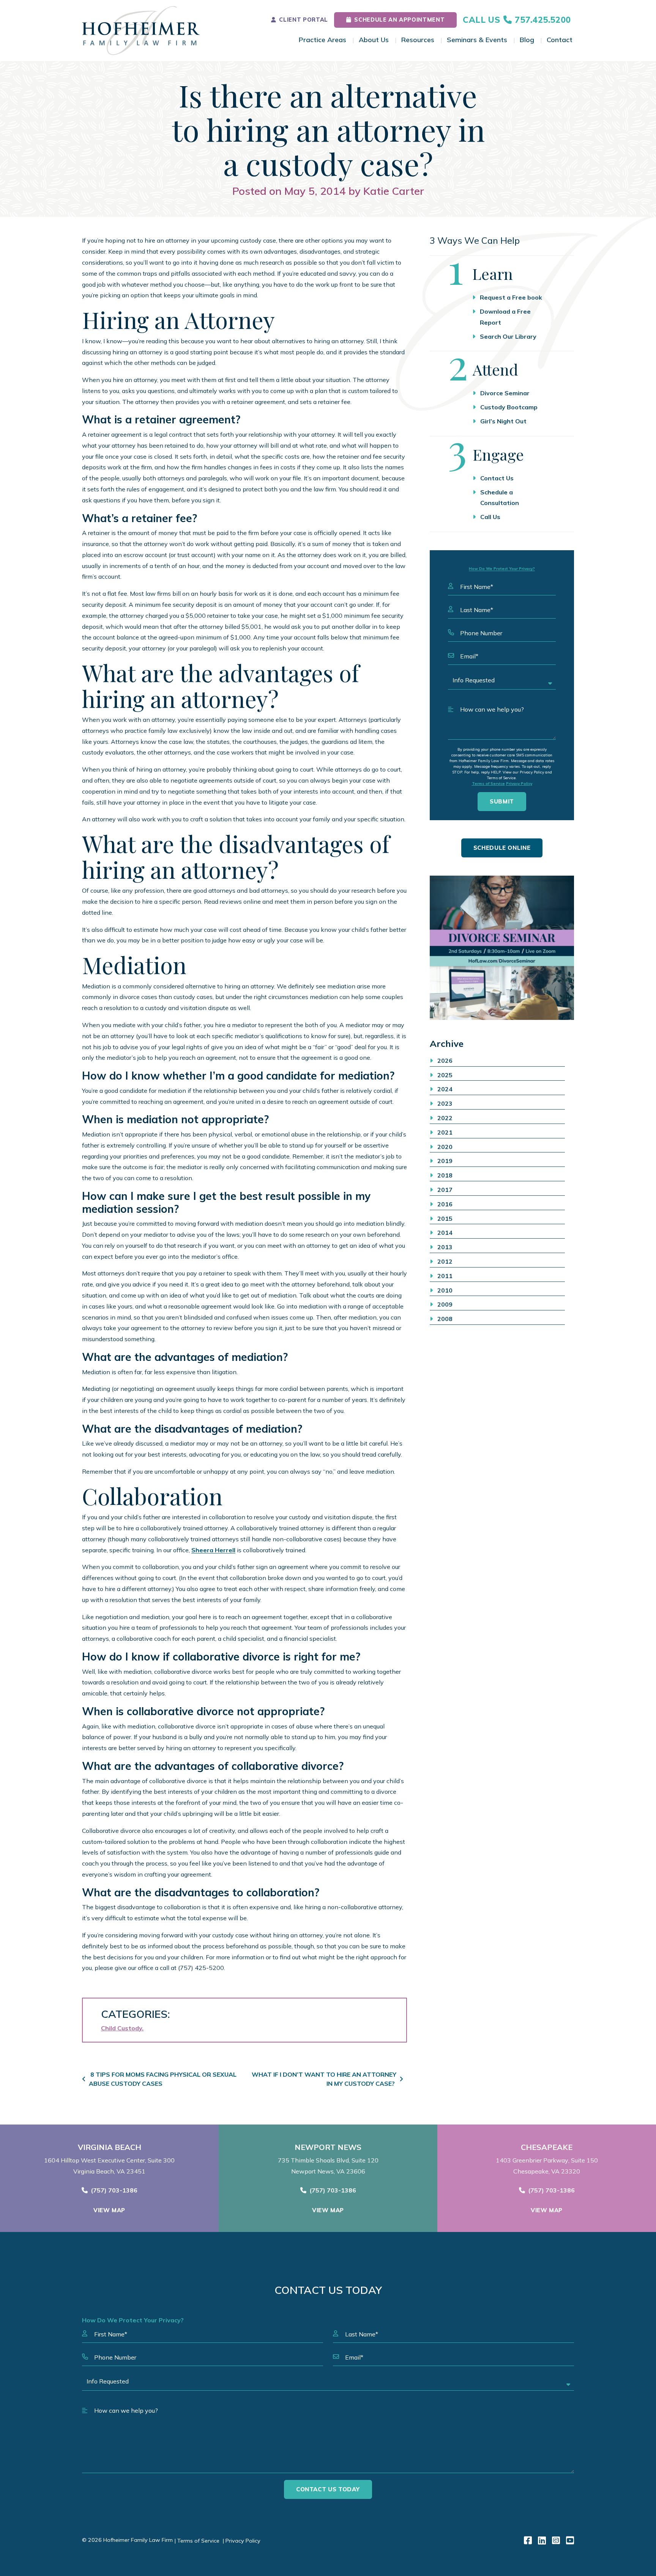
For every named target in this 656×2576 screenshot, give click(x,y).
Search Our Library (508, 336)
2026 (445, 1061)
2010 (445, 1290)
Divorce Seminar (505, 393)
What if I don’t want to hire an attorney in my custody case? (324, 2079)
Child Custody (121, 2028)
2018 (445, 1175)
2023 (445, 1103)
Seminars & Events (477, 40)
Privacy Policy (519, 784)
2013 (445, 1247)
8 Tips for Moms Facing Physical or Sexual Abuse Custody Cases (163, 2079)
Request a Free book (511, 297)
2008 (445, 1319)
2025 (445, 1075)
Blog (527, 40)
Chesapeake (547, 2147)
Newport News (328, 2147)
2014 (445, 1233)
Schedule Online (502, 848)
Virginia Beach (110, 2147)
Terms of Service (488, 784)
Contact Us (497, 478)
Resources (418, 40)
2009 (445, 1304)
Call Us (490, 517)
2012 (445, 1261)
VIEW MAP (109, 2210)
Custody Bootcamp (509, 407)
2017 (445, 1190)
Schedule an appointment (399, 20)
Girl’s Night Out (503, 421)
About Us (374, 40)
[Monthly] (502, 948)
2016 (445, 1204)
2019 (445, 1161)
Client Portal (303, 20)
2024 (445, 1089)
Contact (560, 40)
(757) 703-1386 (114, 2190)
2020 (445, 1147)
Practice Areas (322, 40)
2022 (445, 1118)
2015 (445, 1219)
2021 (445, 1132)
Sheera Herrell (213, 1550)
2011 (445, 1276)
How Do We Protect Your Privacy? (502, 569)
